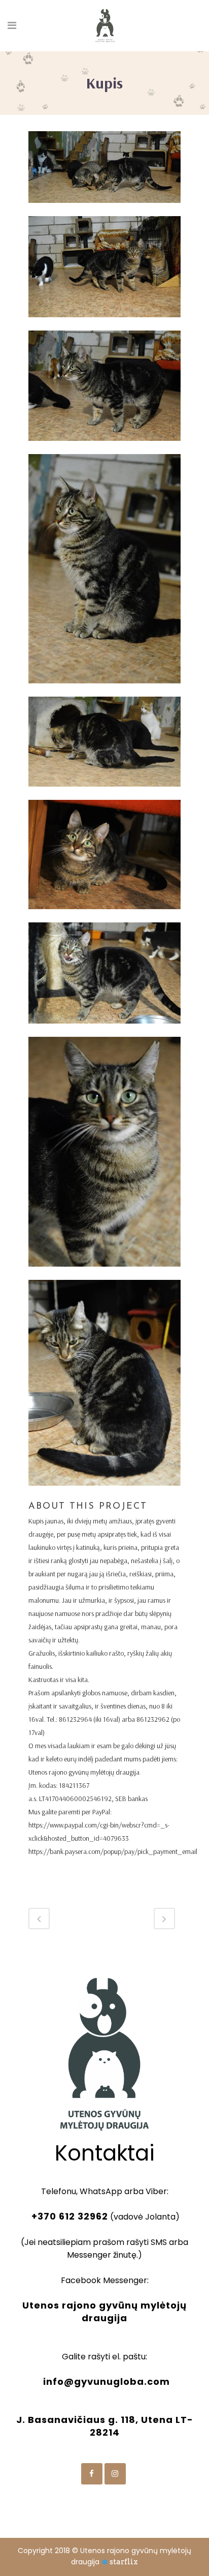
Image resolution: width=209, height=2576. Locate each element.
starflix (124, 2562)
